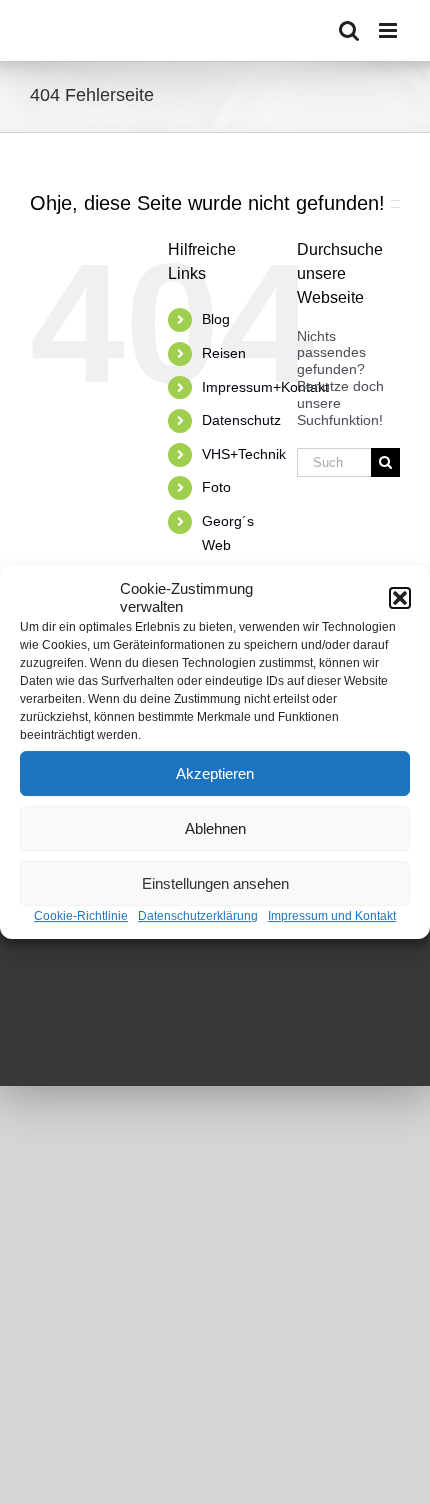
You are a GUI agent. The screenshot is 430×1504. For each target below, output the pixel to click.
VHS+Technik (244, 454)
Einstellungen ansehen (215, 883)
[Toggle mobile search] (349, 30)
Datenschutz (241, 420)
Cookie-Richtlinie (81, 916)
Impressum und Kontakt (332, 916)
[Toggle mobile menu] (389, 30)
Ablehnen (215, 828)
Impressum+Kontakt (265, 387)
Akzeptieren (215, 773)
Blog (216, 319)
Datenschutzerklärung (198, 916)
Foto (216, 487)
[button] (400, 598)
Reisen (224, 353)
